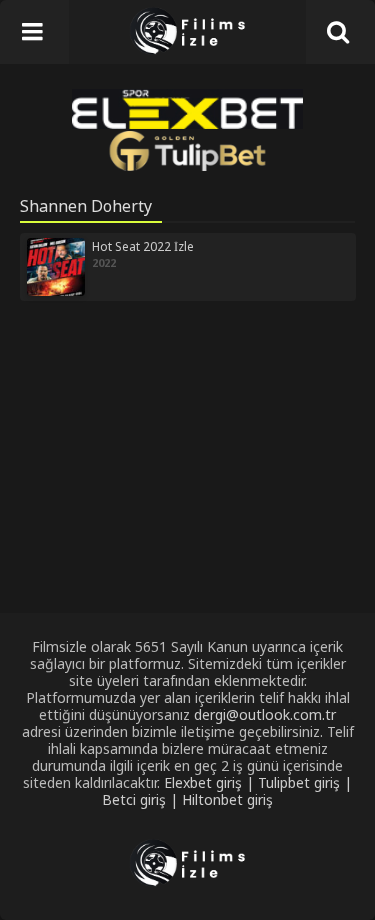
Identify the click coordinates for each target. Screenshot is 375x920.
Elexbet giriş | (211, 782)
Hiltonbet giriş (227, 799)
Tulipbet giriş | (305, 782)
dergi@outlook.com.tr (265, 714)
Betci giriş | (142, 799)
